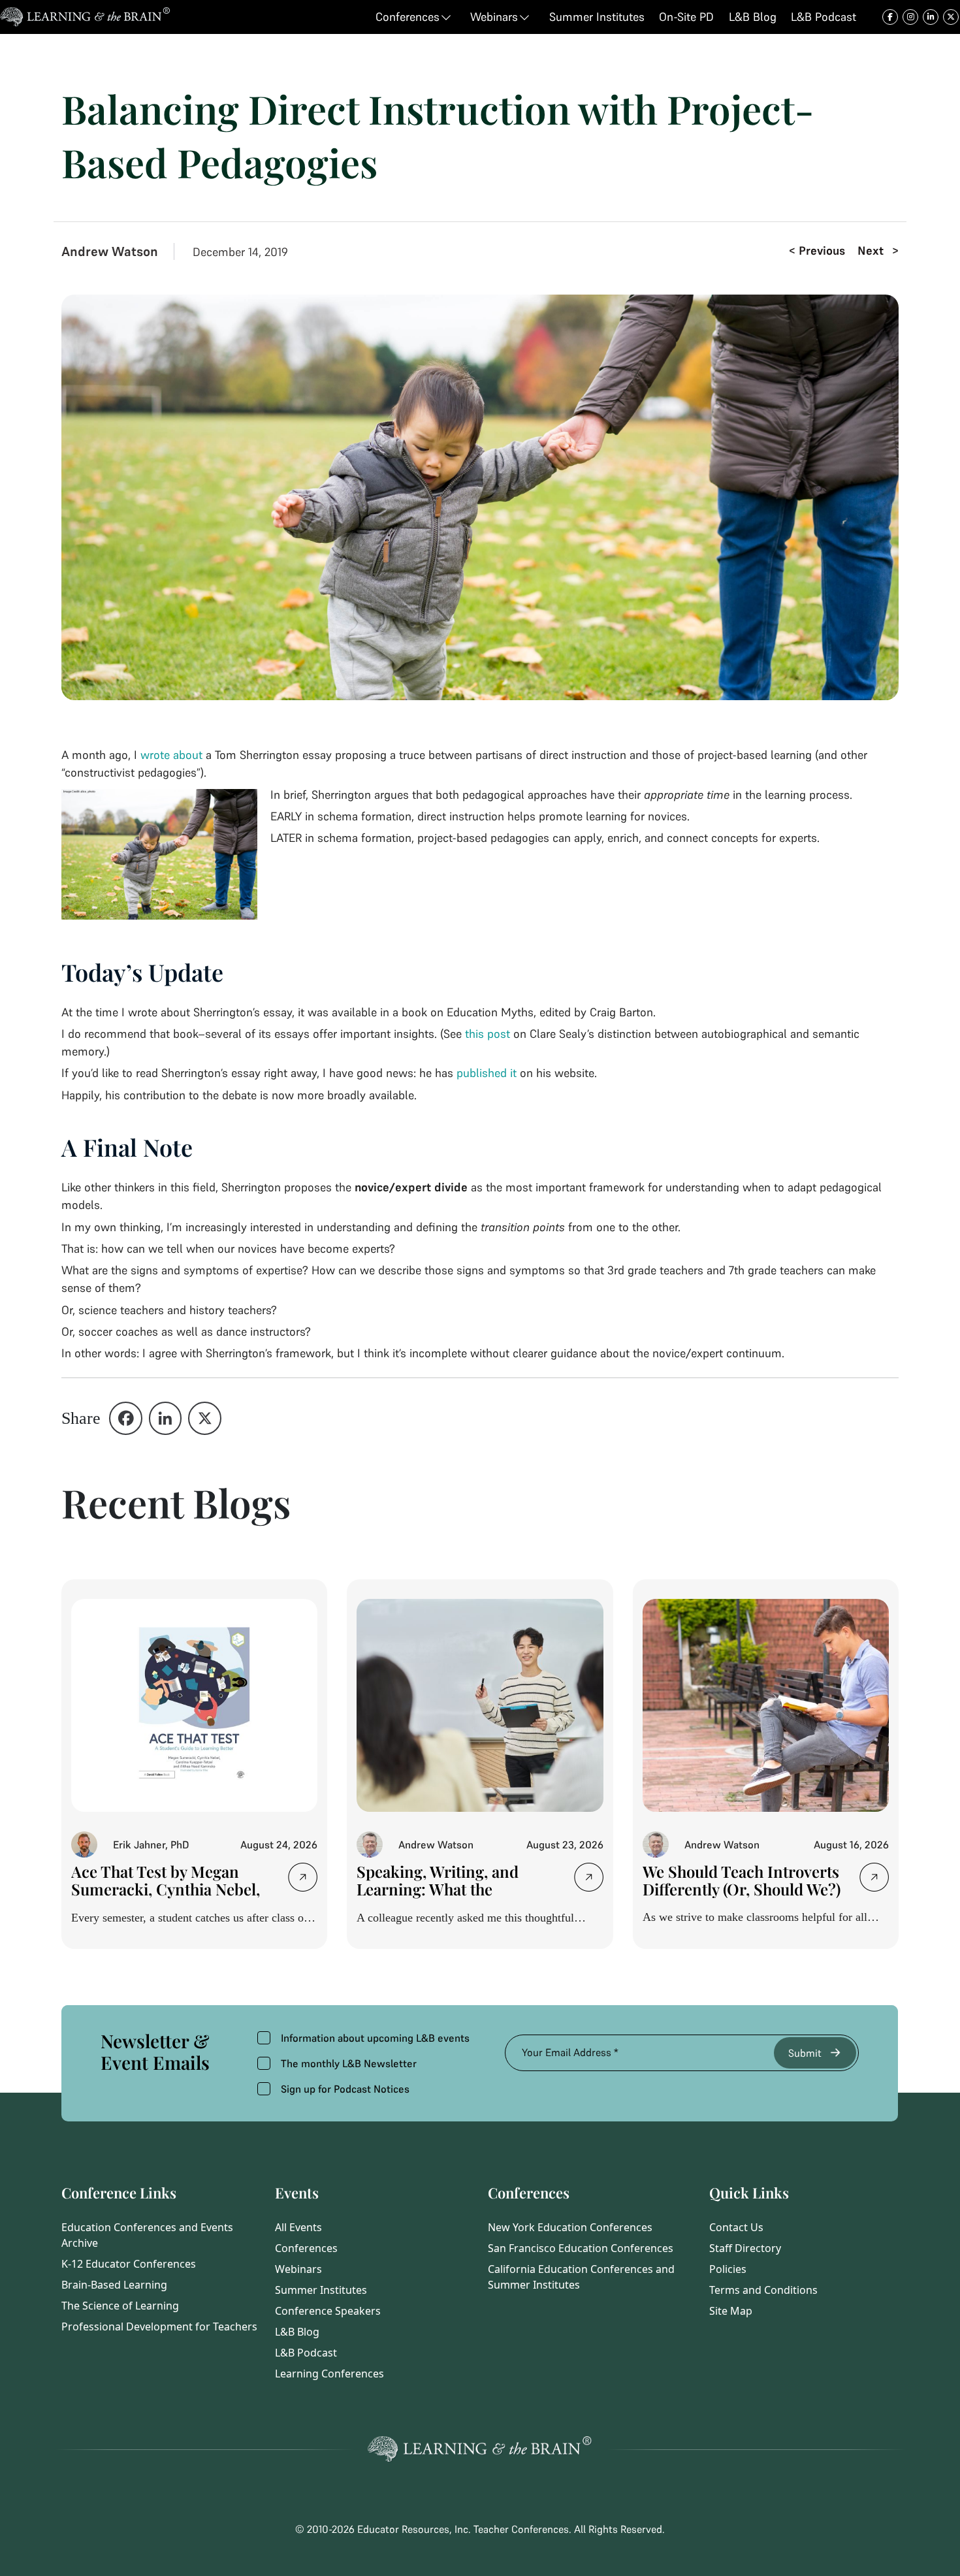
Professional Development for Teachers (159, 2326)
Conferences (306, 2248)
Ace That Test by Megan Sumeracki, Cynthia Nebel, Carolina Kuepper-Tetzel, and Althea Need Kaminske (166, 1898)
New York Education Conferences (570, 2227)
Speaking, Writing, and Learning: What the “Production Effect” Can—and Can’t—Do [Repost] (449, 1898)
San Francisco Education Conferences (581, 2248)
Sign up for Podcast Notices (345, 2089)
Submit (805, 2053)
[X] (205, 1418)
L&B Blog (297, 2332)
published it (487, 1073)
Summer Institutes (321, 2290)
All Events (298, 2227)
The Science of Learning (120, 2306)
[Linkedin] (166, 1418)
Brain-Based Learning (114, 2285)
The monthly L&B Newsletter (349, 2063)
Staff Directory (745, 2248)
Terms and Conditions (763, 2290)
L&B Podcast (306, 2353)
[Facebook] (126, 1418)
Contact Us (736, 2227)
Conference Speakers (328, 2311)
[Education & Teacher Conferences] (85, 17)
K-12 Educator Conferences (129, 2264)
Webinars (298, 2269)
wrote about (171, 755)
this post (488, 1034)
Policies (728, 2269)
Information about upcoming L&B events (375, 2038)
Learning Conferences (329, 2374)
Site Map (731, 2311)
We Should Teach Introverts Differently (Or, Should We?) (742, 1880)
